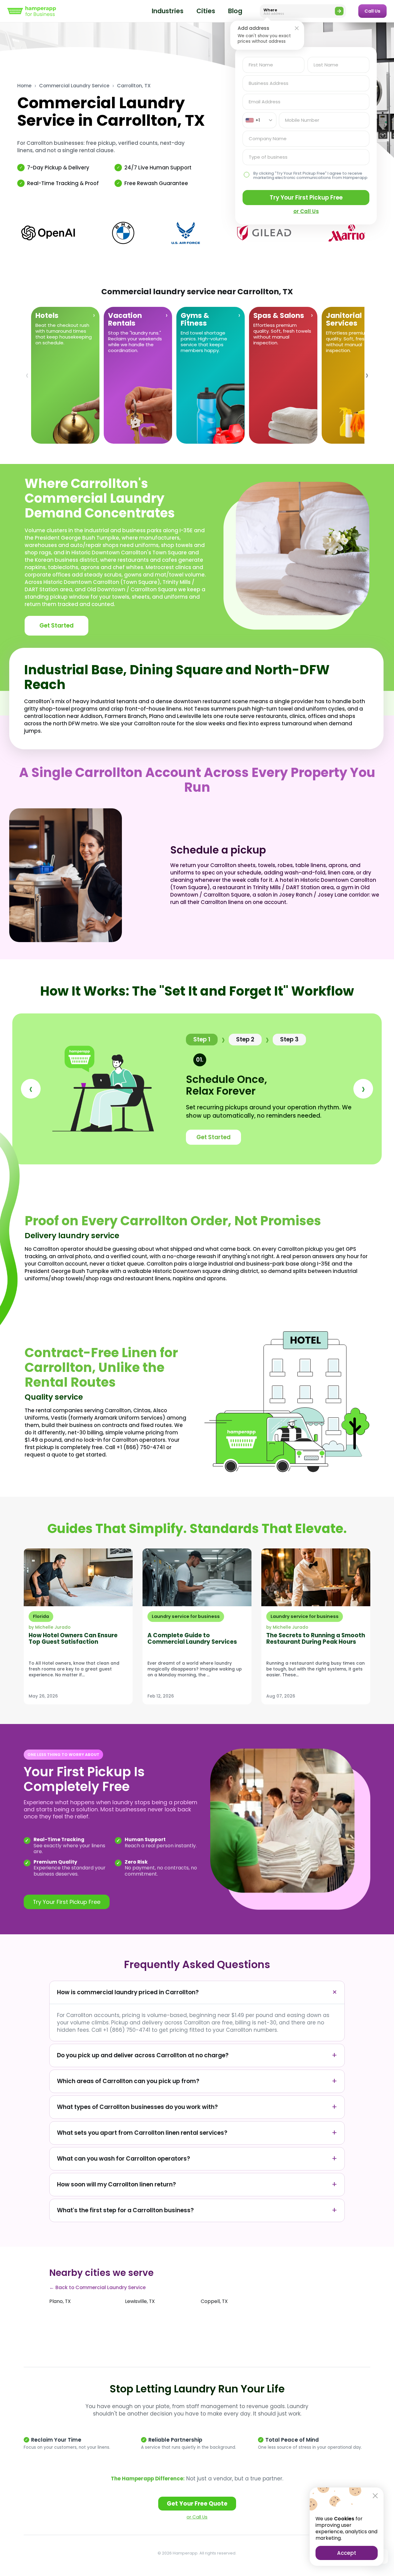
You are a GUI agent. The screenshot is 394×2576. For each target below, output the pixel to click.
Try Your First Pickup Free (306, 198)
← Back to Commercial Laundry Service (97, 2287)
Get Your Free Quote (197, 2504)
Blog (235, 11)
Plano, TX (60, 2301)
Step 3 (289, 1039)
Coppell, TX (214, 2301)
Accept (347, 2553)
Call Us (372, 11)
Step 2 (245, 1039)
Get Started (56, 626)
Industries (168, 11)
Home (24, 86)
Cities (206, 11)
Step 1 (202, 1039)
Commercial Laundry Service (74, 86)
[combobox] (259, 120)
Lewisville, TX (140, 2301)
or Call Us (197, 2517)
